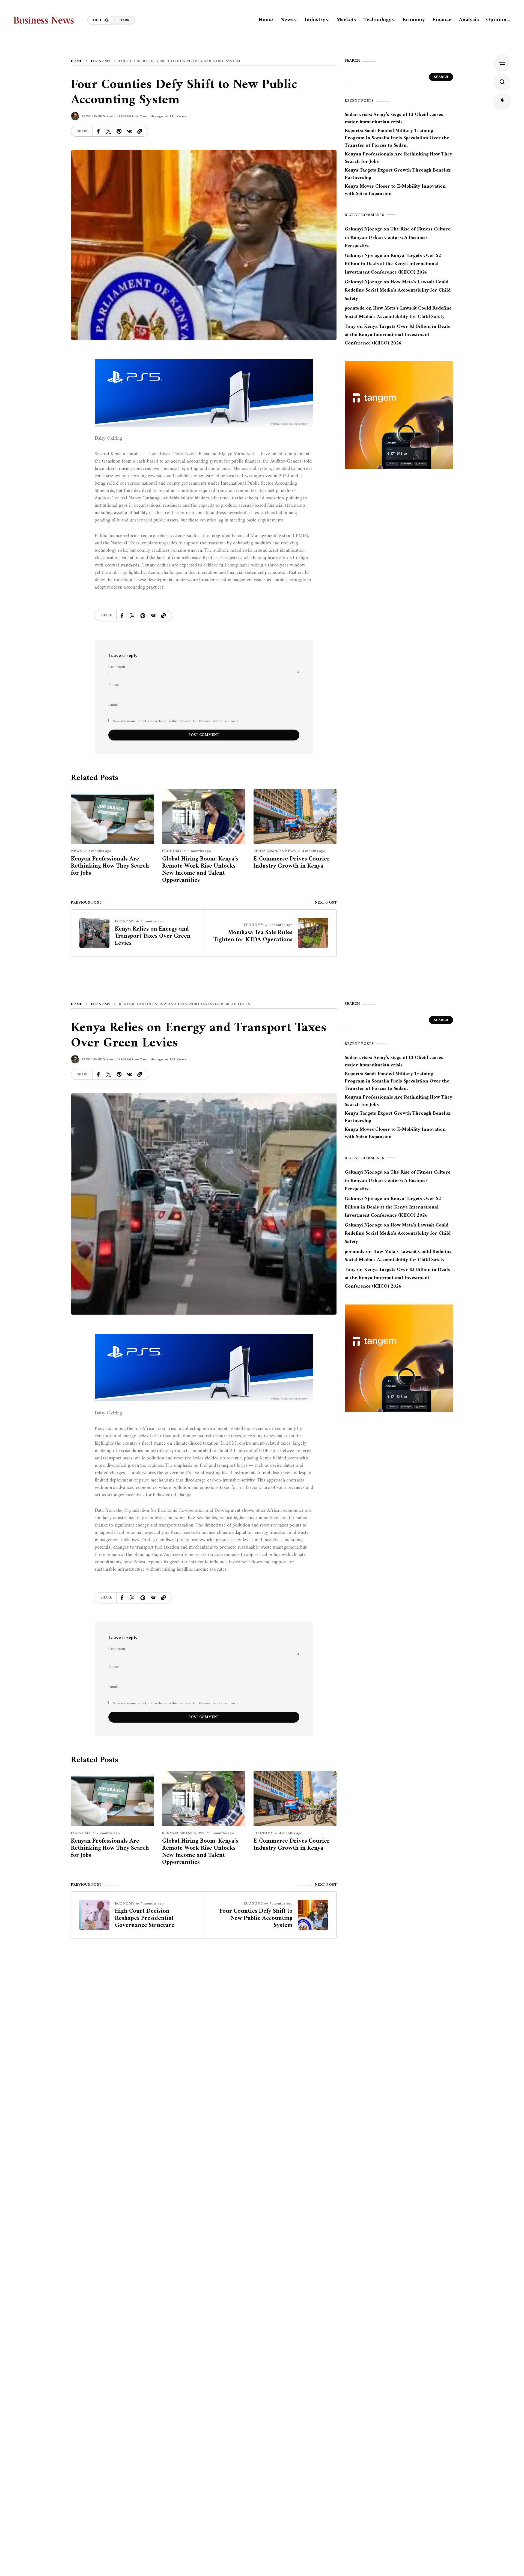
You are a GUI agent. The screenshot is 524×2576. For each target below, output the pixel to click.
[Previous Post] (94, 933)
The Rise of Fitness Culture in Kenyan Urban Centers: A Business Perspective (398, 238)
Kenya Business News (275, 851)
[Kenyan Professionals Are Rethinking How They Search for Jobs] (112, 816)
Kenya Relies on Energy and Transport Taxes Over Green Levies (153, 936)
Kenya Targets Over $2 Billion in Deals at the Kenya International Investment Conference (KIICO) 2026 (393, 264)
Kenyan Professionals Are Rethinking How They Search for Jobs (110, 866)
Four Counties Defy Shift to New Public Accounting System (256, 1918)
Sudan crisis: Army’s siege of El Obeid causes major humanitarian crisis (394, 118)
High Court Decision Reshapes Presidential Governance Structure (145, 1918)
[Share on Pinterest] (119, 131)
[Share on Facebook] (98, 131)
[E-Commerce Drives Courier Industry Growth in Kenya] (295, 816)
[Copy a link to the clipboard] (140, 131)
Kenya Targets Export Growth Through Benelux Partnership (398, 174)
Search (441, 77)
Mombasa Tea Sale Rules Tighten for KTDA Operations (253, 936)
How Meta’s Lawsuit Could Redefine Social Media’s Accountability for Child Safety (398, 290)
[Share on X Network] (109, 131)
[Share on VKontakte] (129, 131)
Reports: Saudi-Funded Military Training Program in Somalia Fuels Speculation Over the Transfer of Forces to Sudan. (397, 138)
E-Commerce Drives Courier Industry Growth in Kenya (292, 863)
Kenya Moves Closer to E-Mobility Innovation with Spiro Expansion (395, 190)
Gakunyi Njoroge (363, 229)
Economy (101, 61)
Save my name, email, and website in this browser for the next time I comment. (176, 721)
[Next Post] (313, 933)
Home (77, 61)
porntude (355, 308)
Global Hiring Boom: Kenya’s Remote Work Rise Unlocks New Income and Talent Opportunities (200, 870)
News (76, 851)
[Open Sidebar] (502, 63)
